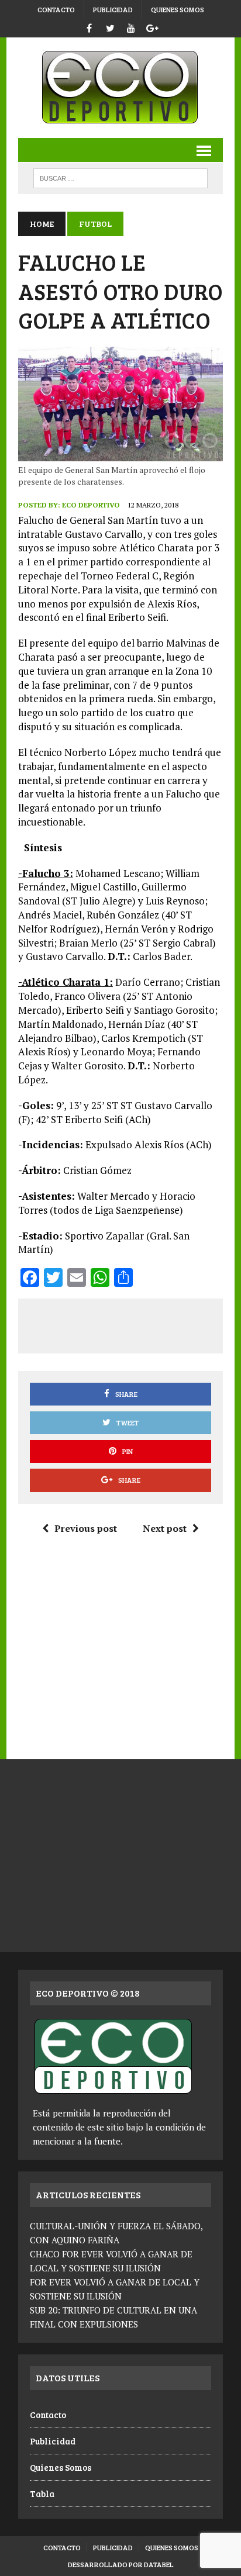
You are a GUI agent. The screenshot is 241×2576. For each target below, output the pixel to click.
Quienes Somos (178, 9)
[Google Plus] (152, 27)
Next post (165, 1528)
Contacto (56, 9)
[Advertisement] (135, 1324)
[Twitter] (110, 27)
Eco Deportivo (91, 505)
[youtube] (131, 27)
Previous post (86, 1528)
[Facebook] (89, 27)
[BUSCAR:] (120, 177)
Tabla (42, 2494)
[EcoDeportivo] (120, 88)
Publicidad (113, 9)
